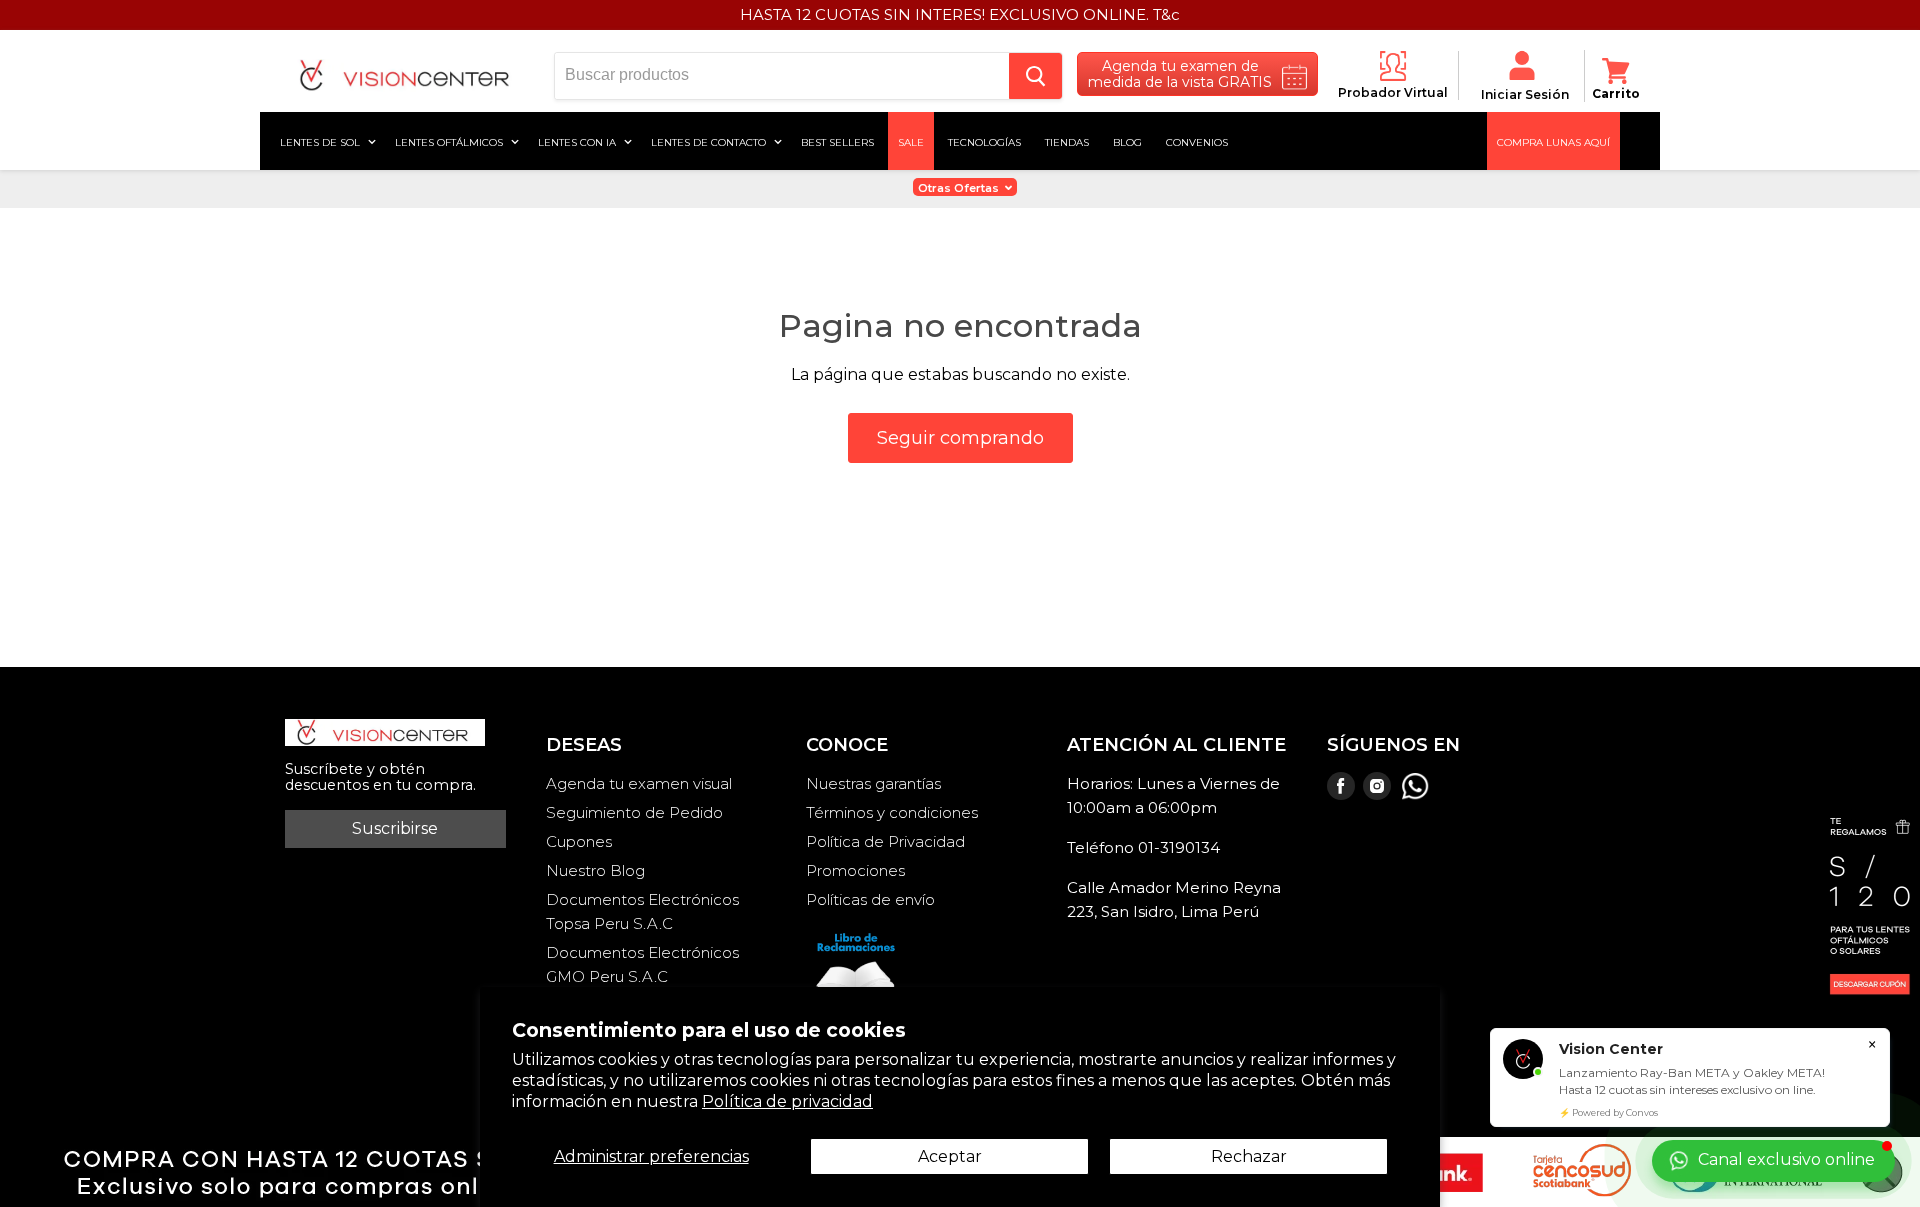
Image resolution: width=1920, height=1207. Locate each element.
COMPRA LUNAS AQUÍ (1553, 141)
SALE (911, 141)
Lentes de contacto (710, 141)
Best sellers (837, 141)
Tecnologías (984, 141)
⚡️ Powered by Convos (1608, 1112)
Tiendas (1067, 141)
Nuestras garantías (873, 783)
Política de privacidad (787, 1101)
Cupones (579, 841)
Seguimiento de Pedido (634, 812)
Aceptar (950, 1156)
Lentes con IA (578, 141)
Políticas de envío (870, 899)
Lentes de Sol (321, 141)
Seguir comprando (960, 438)
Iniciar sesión (1525, 94)
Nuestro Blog (595, 870)
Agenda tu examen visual (639, 783)
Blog (1127, 141)
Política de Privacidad (885, 841)
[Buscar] (1035, 76)
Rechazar (1249, 1156)
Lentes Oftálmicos (450, 141)
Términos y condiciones (892, 812)
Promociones (855, 870)
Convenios (1197, 141)
